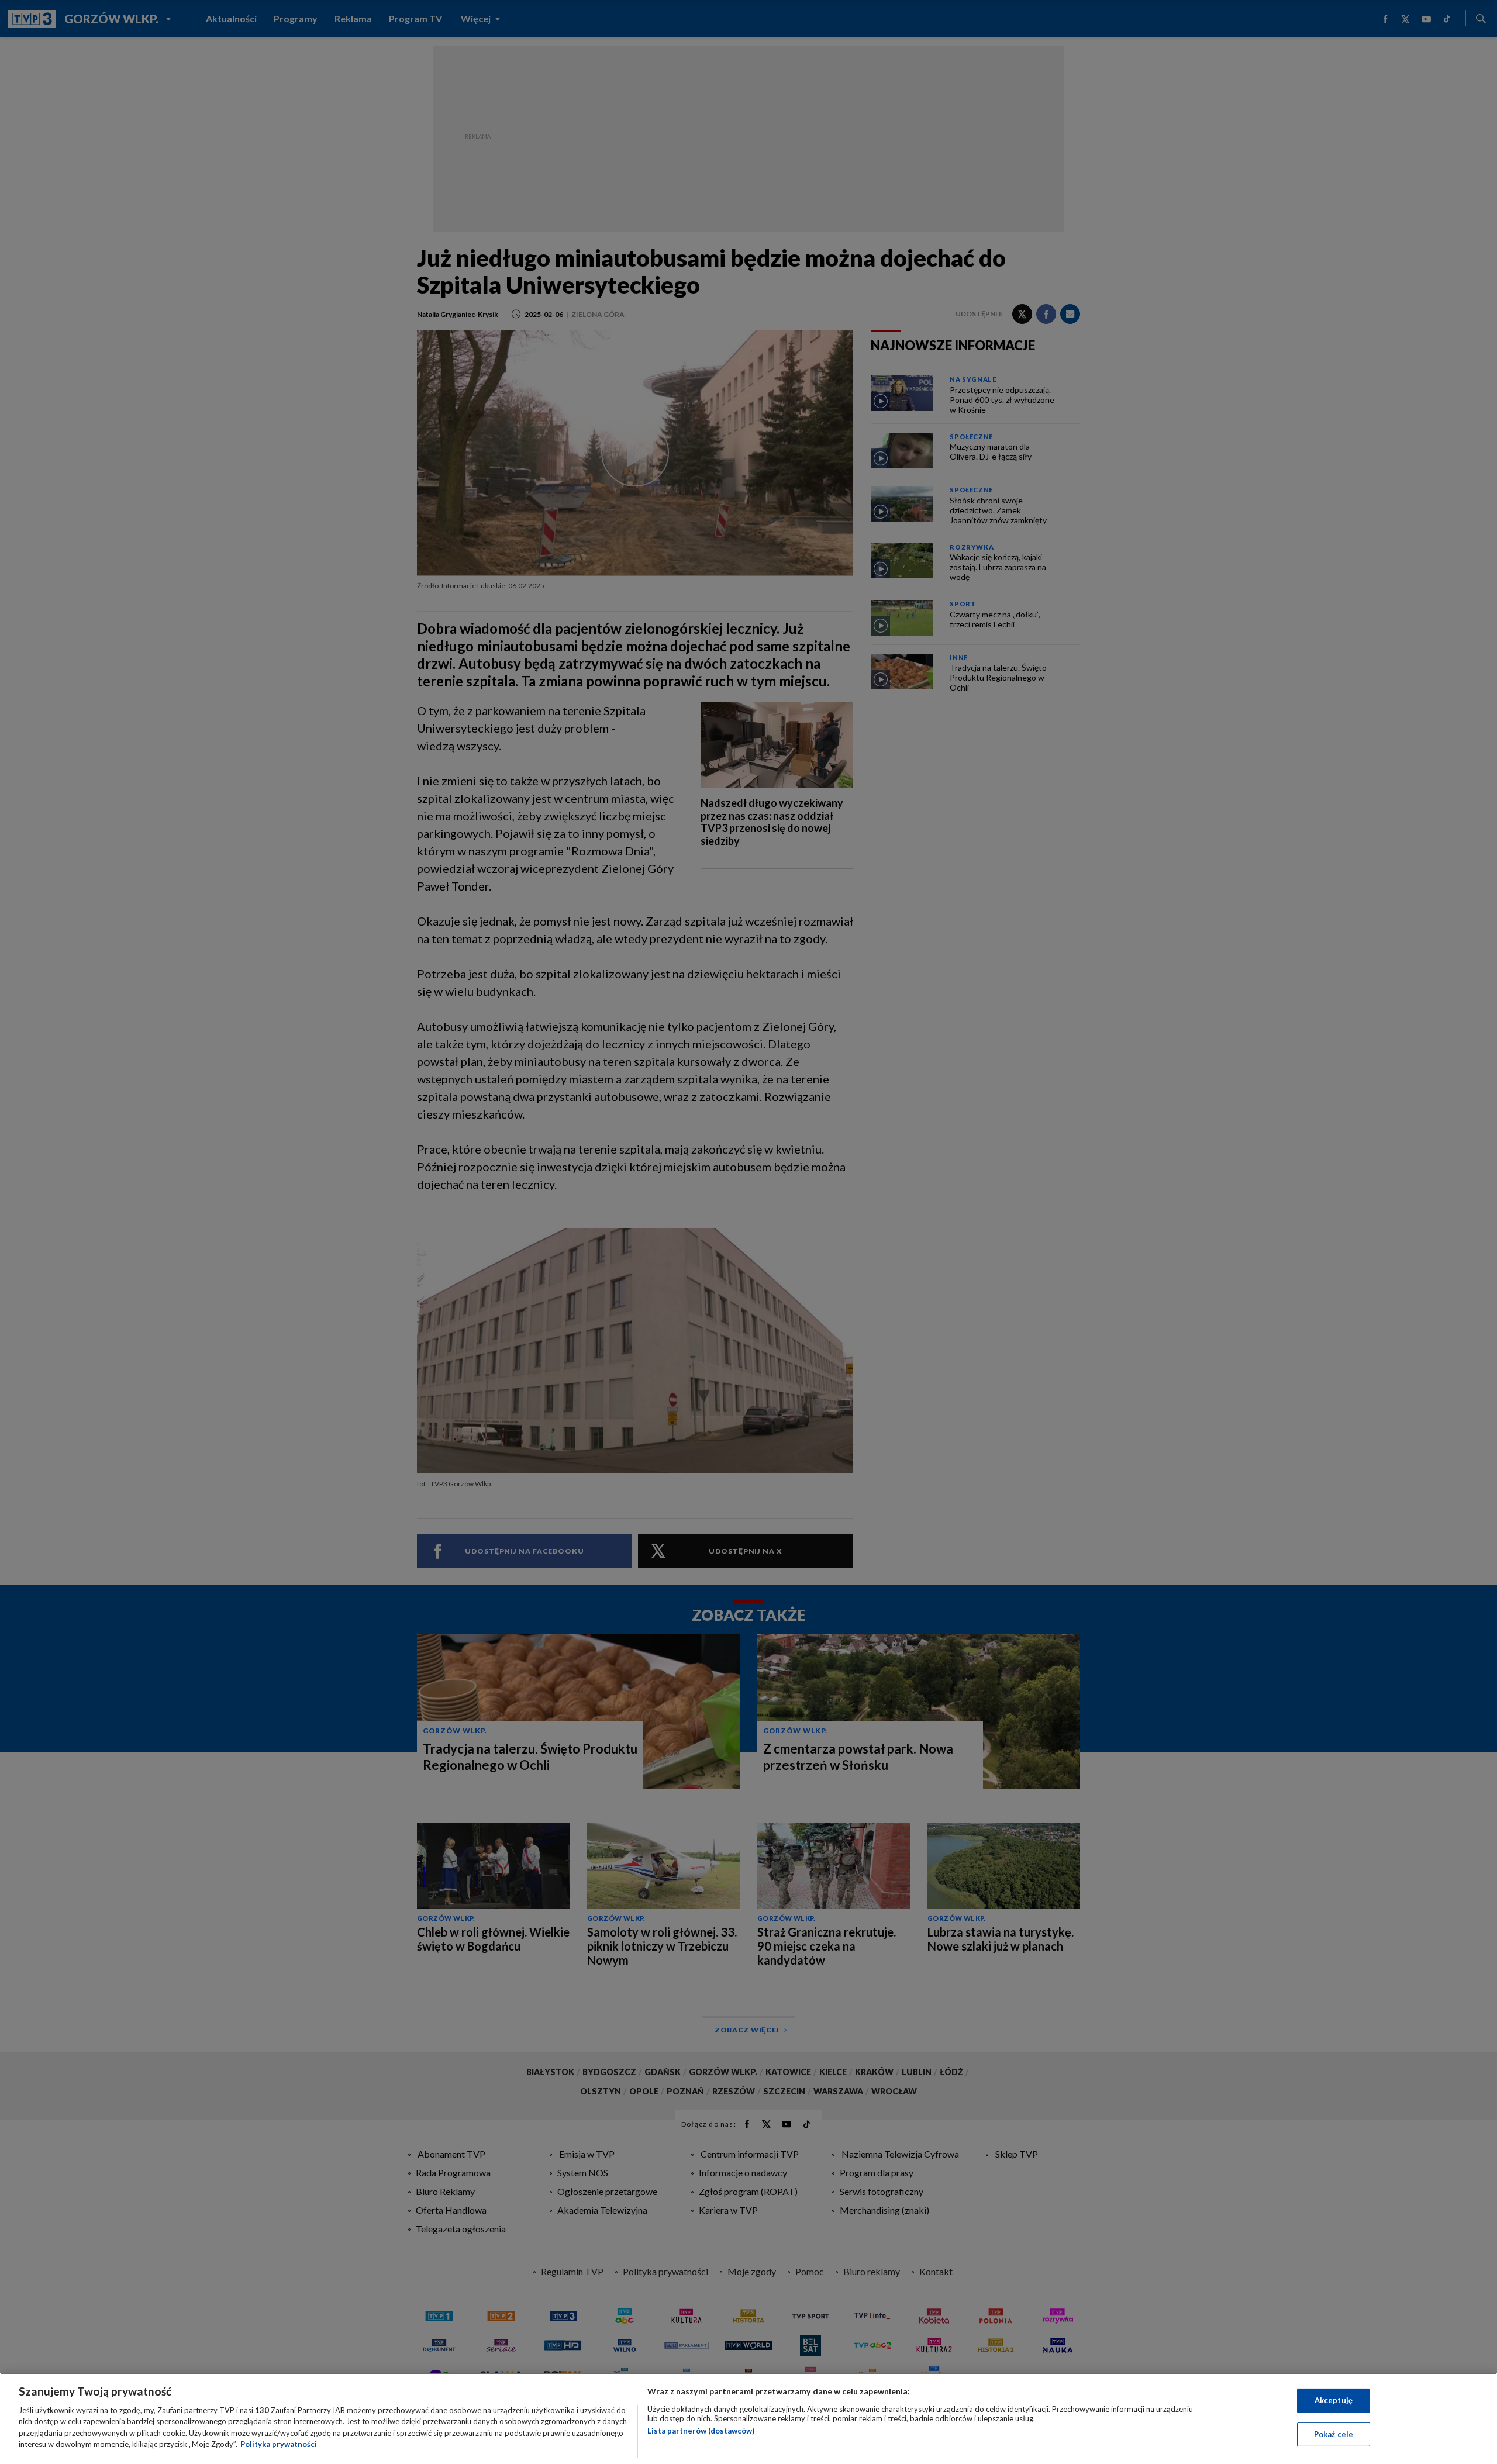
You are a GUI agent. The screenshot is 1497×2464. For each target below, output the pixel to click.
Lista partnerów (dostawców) (701, 2431)
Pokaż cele (1334, 2434)
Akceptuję (1334, 2400)
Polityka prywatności (279, 2444)
